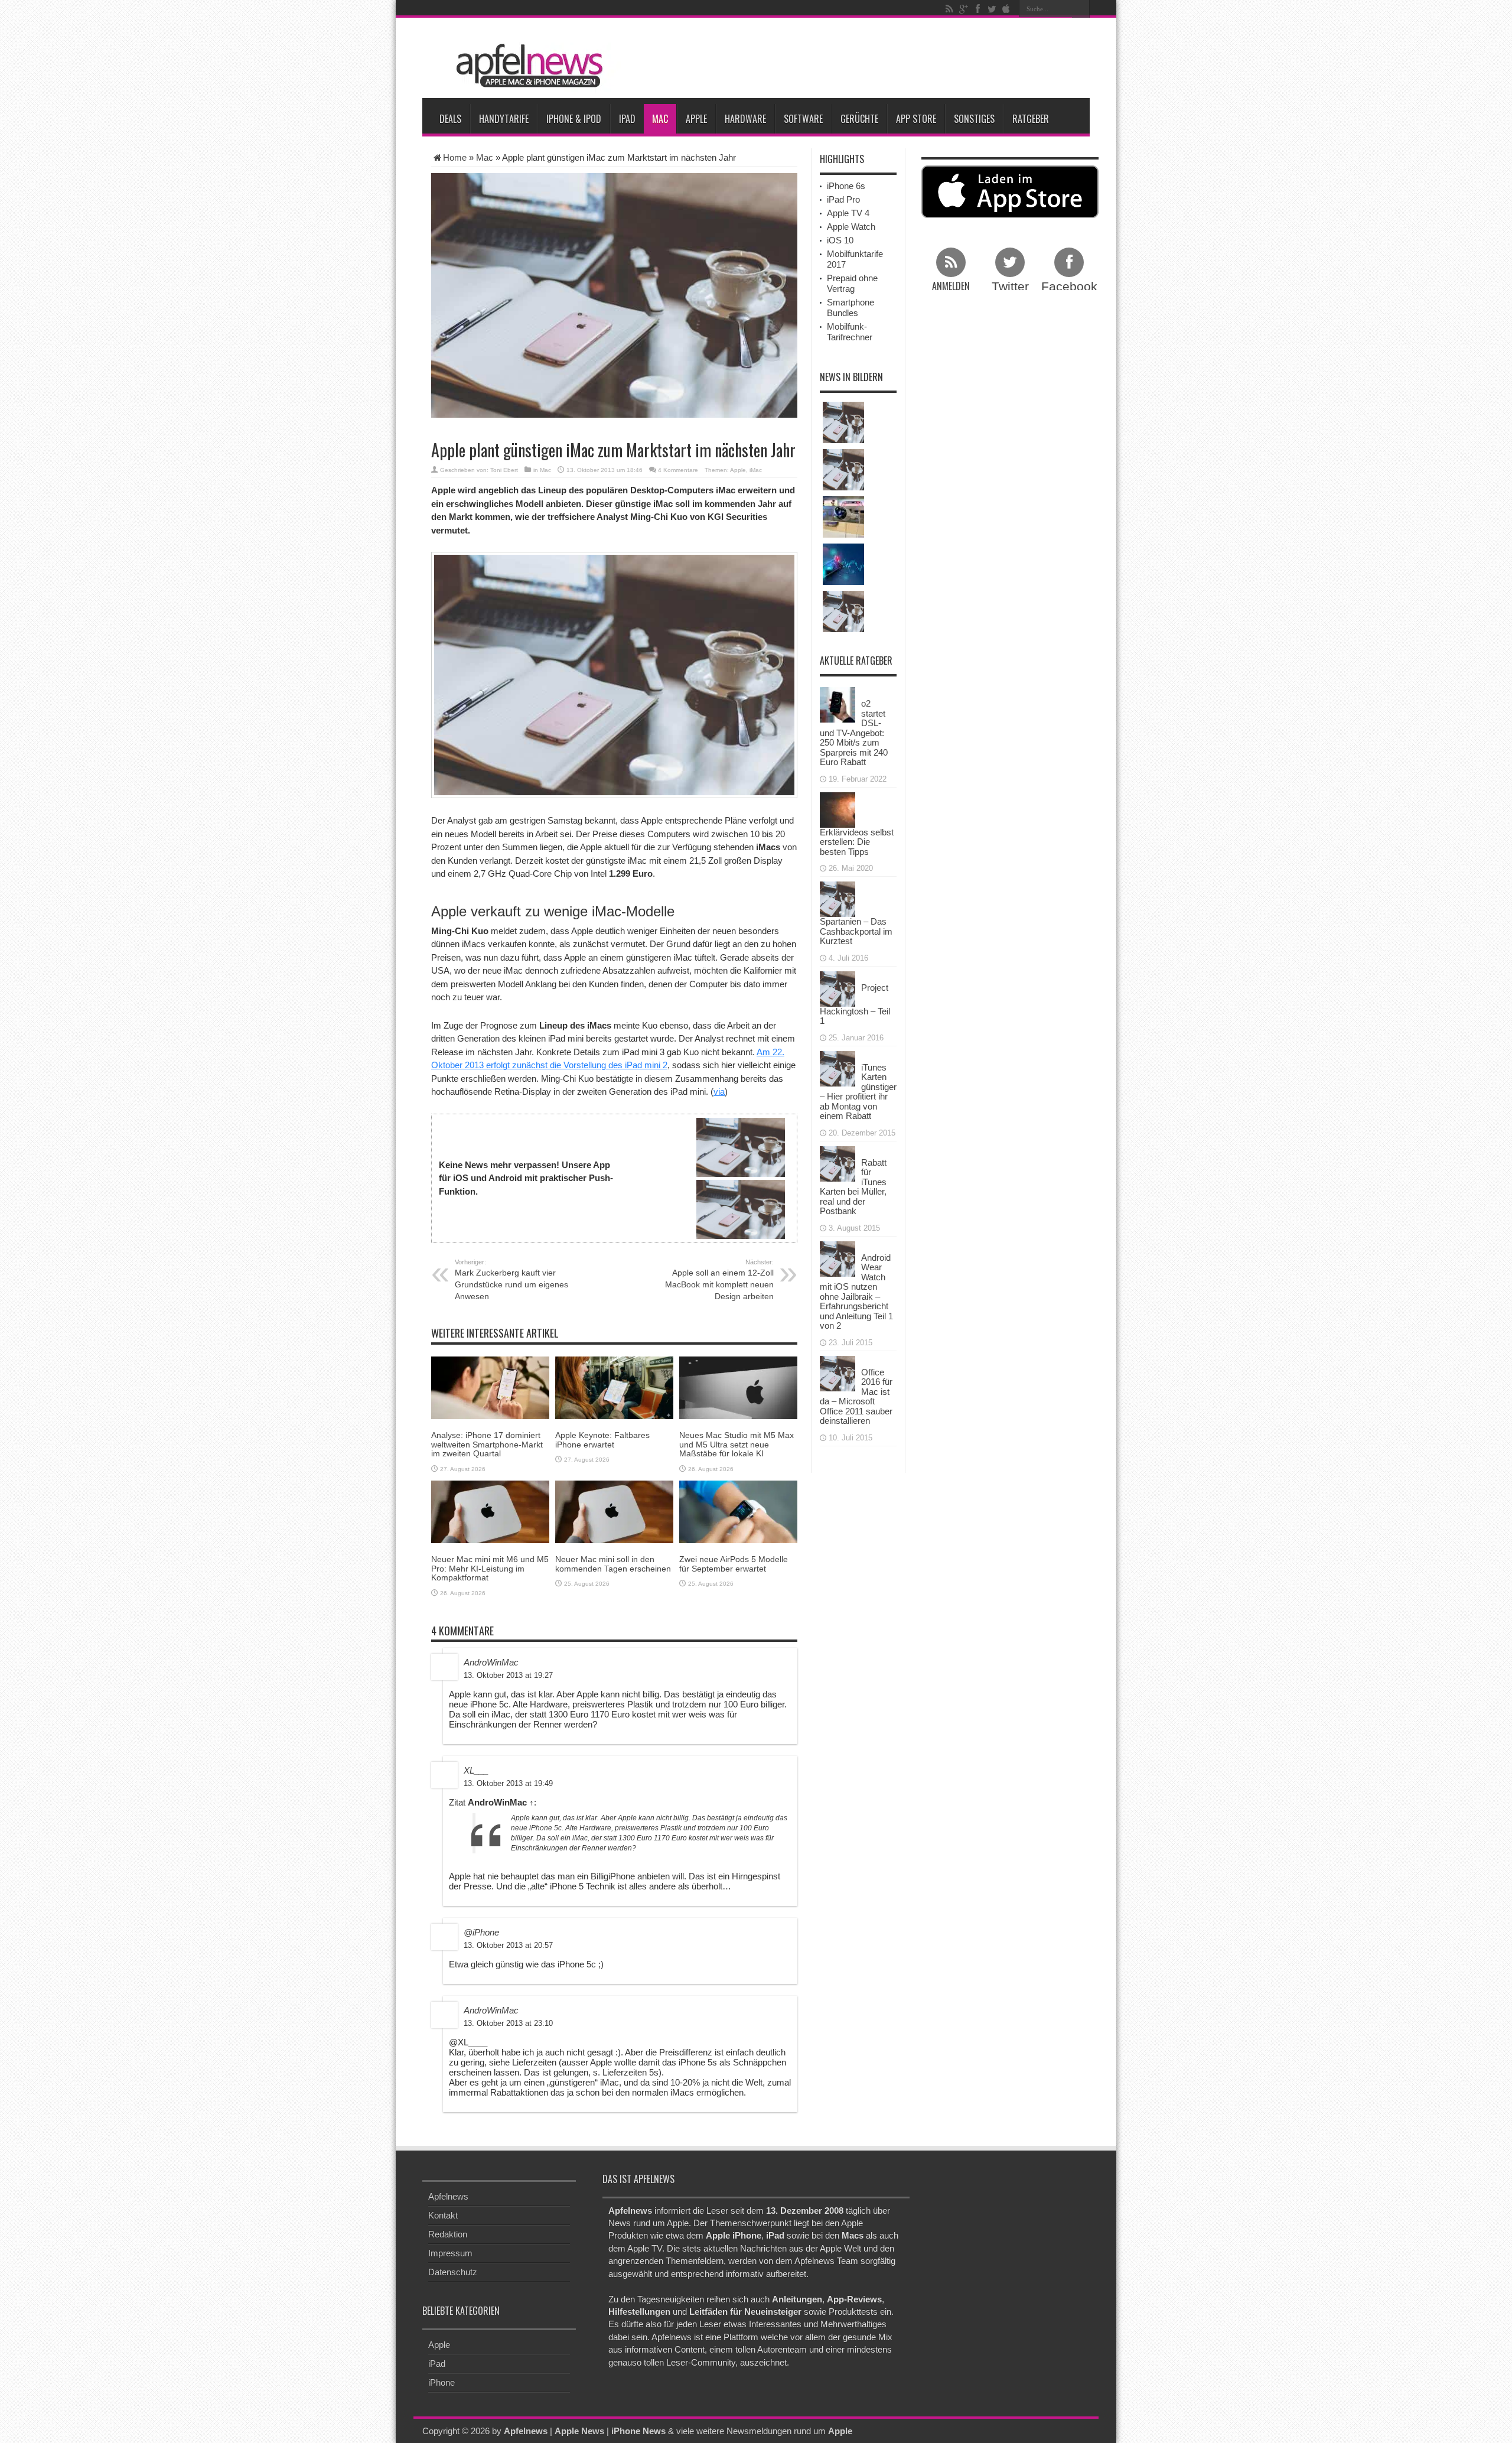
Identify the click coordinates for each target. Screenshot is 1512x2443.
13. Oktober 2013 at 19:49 (508, 1783)
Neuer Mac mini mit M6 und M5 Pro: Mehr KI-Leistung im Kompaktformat (490, 1568)
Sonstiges (974, 119)
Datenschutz (453, 2272)
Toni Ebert (504, 470)
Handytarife (504, 119)
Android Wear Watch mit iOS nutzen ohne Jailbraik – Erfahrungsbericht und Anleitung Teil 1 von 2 (856, 1292)
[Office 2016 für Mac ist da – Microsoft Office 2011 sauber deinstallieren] (838, 1372)
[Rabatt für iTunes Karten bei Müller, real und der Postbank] (838, 1162)
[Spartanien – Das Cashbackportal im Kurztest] (838, 898)
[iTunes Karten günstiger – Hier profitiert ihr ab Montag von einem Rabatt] (838, 1067)
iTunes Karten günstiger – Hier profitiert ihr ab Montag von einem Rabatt (858, 1092)
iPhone (441, 2382)
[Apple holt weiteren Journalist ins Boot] (843, 422)
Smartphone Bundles (850, 308)
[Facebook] (977, 9)
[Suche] (1081, 9)
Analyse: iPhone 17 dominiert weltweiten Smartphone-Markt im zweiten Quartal (487, 1444)
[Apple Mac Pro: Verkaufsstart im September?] (843, 470)
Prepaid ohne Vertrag (852, 283)
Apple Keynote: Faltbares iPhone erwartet (602, 1440)
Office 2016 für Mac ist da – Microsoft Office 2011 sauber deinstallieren (856, 1397)
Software (803, 119)
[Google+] (963, 9)
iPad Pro (843, 199)
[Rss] (949, 9)
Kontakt (443, 2215)
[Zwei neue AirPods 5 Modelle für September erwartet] (738, 1511)
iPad (627, 119)
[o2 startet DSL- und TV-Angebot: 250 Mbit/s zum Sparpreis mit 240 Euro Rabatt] (838, 704)
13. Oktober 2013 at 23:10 (508, 2023)
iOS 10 (840, 240)
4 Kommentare (678, 470)
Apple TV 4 (848, 213)
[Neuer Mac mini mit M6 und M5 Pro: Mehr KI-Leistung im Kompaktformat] (490, 1511)
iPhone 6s (846, 186)
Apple (696, 119)
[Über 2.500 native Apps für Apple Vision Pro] (843, 517)
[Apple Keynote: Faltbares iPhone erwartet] (614, 1387)
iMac (756, 470)
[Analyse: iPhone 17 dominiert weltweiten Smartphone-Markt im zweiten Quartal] (490, 1387)
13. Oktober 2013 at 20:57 (508, 1945)
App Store (916, 119)
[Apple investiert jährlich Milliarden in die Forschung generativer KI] (843, 564)
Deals (450, 119)
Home (455, 157)
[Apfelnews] (526, 66)
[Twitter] (992, 9)
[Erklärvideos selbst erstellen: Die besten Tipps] (838, 809)
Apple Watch (851, 227)
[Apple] (1006, 9)
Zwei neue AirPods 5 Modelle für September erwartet (734, 1564)
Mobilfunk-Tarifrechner (850, 332)
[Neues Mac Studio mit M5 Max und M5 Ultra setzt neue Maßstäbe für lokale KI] (738, 1387)
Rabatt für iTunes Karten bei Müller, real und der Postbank (853, 1187)
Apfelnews (448, 2196)
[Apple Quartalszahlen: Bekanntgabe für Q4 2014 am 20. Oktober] (843, 611)
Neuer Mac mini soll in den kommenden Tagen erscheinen (613, 1564)
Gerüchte (859, 119)
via (719, 1092)
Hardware (745, 119)
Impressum (450, 2253)
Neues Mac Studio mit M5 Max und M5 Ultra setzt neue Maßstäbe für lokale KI (737, 1444)
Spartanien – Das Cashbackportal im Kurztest (856, 931)
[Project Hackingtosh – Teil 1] (838, 988)
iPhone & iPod (574, 119)
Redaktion (448, 2234)
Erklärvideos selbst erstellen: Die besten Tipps (857, 842)
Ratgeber (1031, 119)
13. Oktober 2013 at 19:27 (508, 1675)
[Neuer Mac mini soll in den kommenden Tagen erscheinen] (614, 1511)
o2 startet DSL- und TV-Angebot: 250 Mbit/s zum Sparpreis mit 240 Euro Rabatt (854, 733)
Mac (660, 119)
